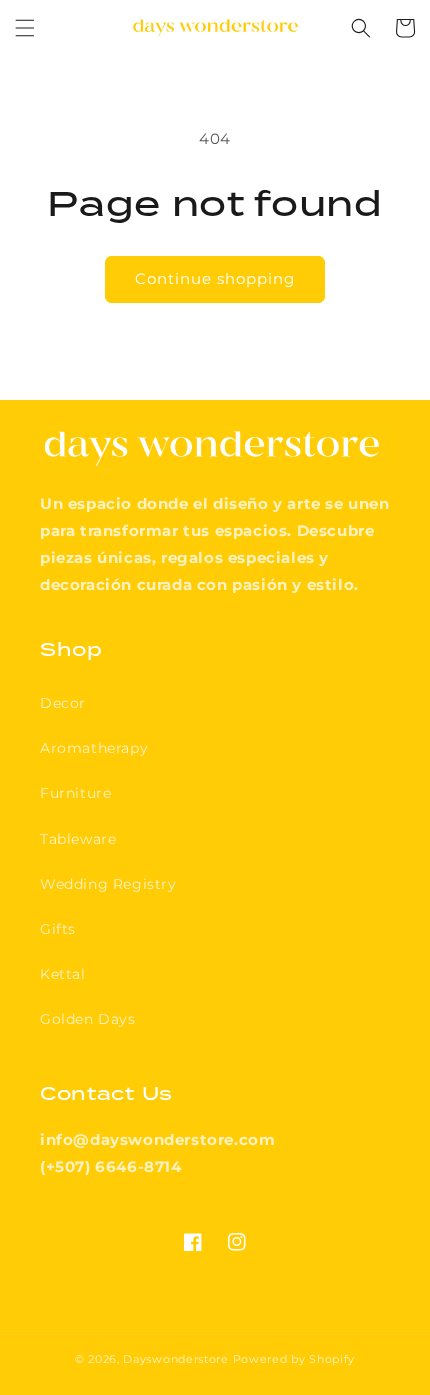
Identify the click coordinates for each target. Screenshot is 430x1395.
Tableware (78, 839)
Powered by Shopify (294, 1359)
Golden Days (88, 1019)
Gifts (58, 929)
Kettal (63, 974)
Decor (63, 703)
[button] (25, 28)
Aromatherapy (94, 748)
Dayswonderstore (176, 1359)
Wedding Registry (108, 884)
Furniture (75, 793)
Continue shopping (215, 278)
